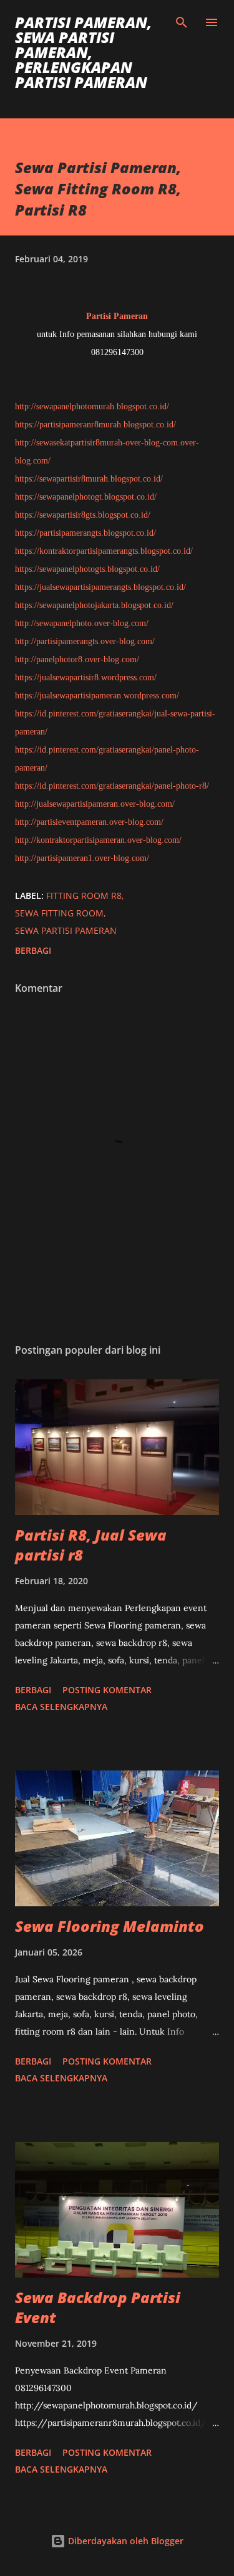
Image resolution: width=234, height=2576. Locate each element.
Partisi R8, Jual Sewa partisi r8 (91, 1545)
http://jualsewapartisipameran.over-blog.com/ (95, 804)
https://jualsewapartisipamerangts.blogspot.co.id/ (100, 587)
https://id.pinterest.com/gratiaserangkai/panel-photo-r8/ (112, 786)
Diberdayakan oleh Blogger (124, 2541)
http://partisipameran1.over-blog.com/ (82, 858)
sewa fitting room (59, 913)
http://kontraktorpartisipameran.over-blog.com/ (98, 840)
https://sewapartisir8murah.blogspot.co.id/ (89, 479)
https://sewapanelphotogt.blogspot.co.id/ (86, 497)
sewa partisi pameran (66, 930)
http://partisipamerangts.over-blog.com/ (85, 641)
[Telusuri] (182, 22)
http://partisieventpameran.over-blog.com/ (89, 822)
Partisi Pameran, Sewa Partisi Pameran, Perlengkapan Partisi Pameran (83, 52)
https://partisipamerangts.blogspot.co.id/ (85, 533)
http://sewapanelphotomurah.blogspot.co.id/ (92, 406)
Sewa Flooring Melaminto (110, 1926)
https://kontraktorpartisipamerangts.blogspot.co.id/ (104, 551)
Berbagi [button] (33, 950)
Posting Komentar (107, 1690)
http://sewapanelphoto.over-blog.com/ (82, 623)
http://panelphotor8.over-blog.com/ (77, 659)
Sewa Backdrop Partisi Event (98, 2307)
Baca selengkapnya (61, 1707)
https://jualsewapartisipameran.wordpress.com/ (97, 696)
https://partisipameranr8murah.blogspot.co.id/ (95, 425)
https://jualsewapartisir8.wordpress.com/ (86, 677)
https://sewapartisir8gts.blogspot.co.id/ (83, 515)
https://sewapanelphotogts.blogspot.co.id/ (87, 569)
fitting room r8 (84, 896)
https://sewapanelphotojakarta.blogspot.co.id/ (94, 605)
